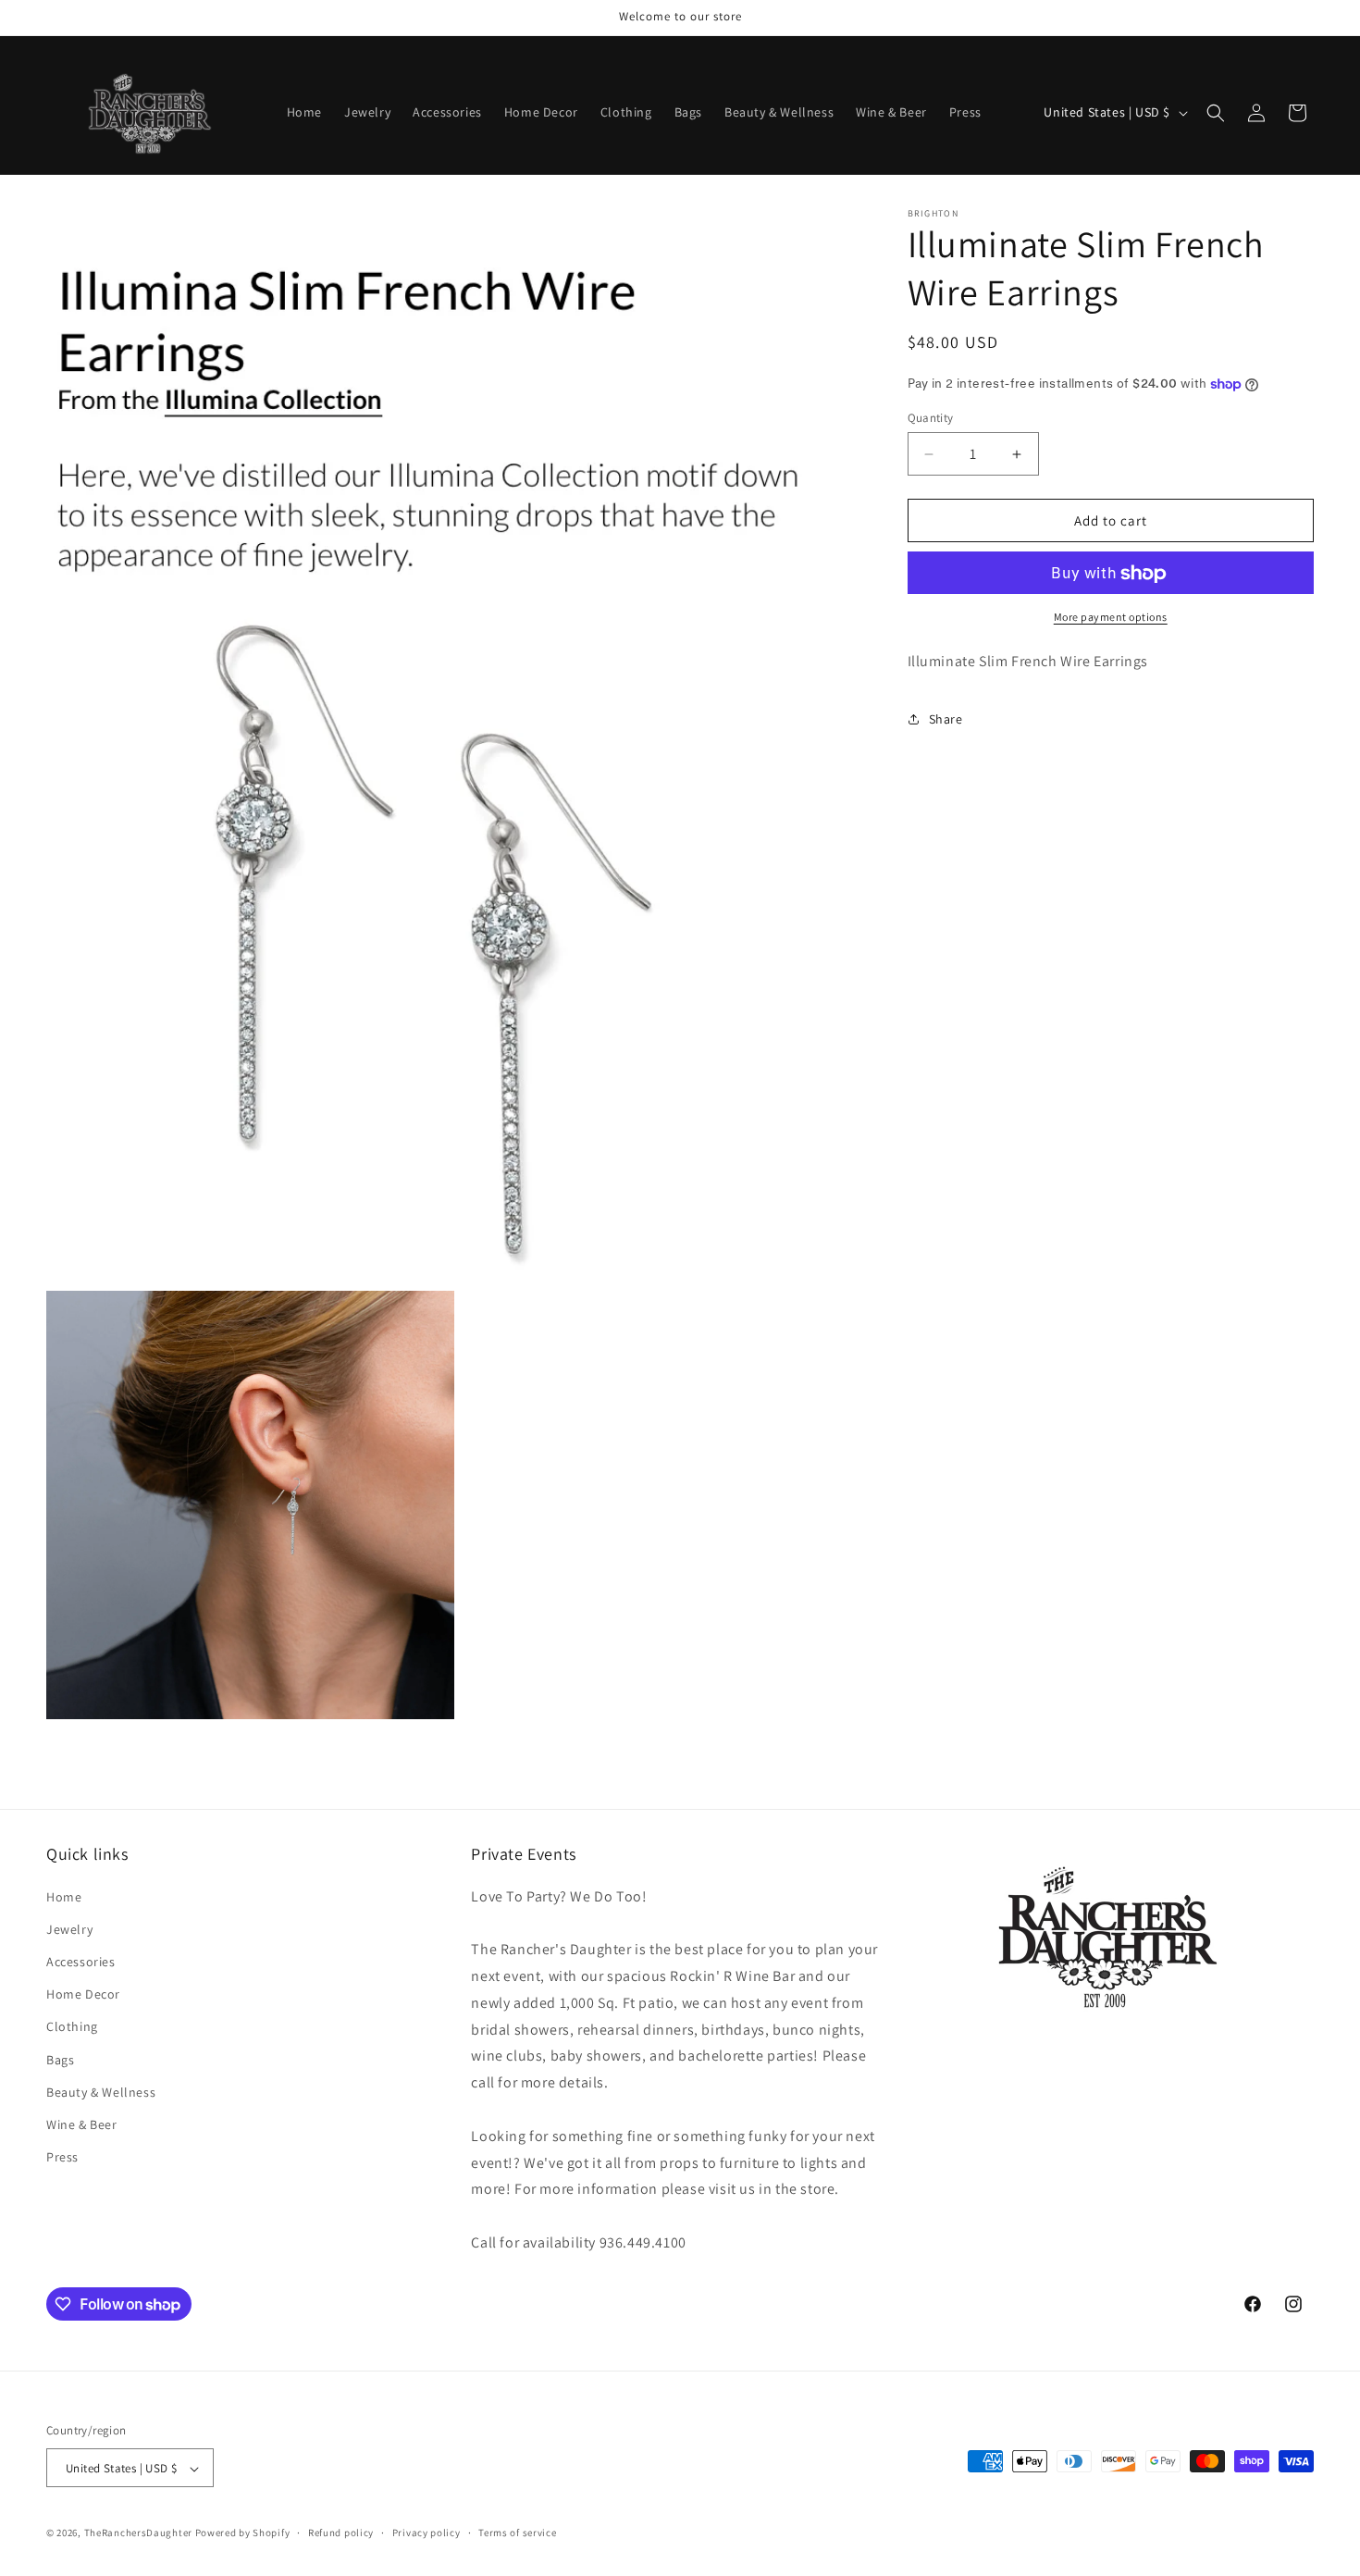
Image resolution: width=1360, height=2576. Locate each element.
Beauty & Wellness (101, 2091)
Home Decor (83, 1994)
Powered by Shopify (243, 2533)
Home (64, 1896)
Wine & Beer (82, 2124)
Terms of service (517, 2533)
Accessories (81, 1961)
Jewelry (69, 1928)
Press (62, 2156)
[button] (1216, 113)
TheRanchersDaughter (138, 2533)
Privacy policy (427, 2533)
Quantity (931, 418)
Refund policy (341, 2533)
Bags (60, 2059)
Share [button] (946, 719)
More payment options (1111, 618)
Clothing (72, 2026)
